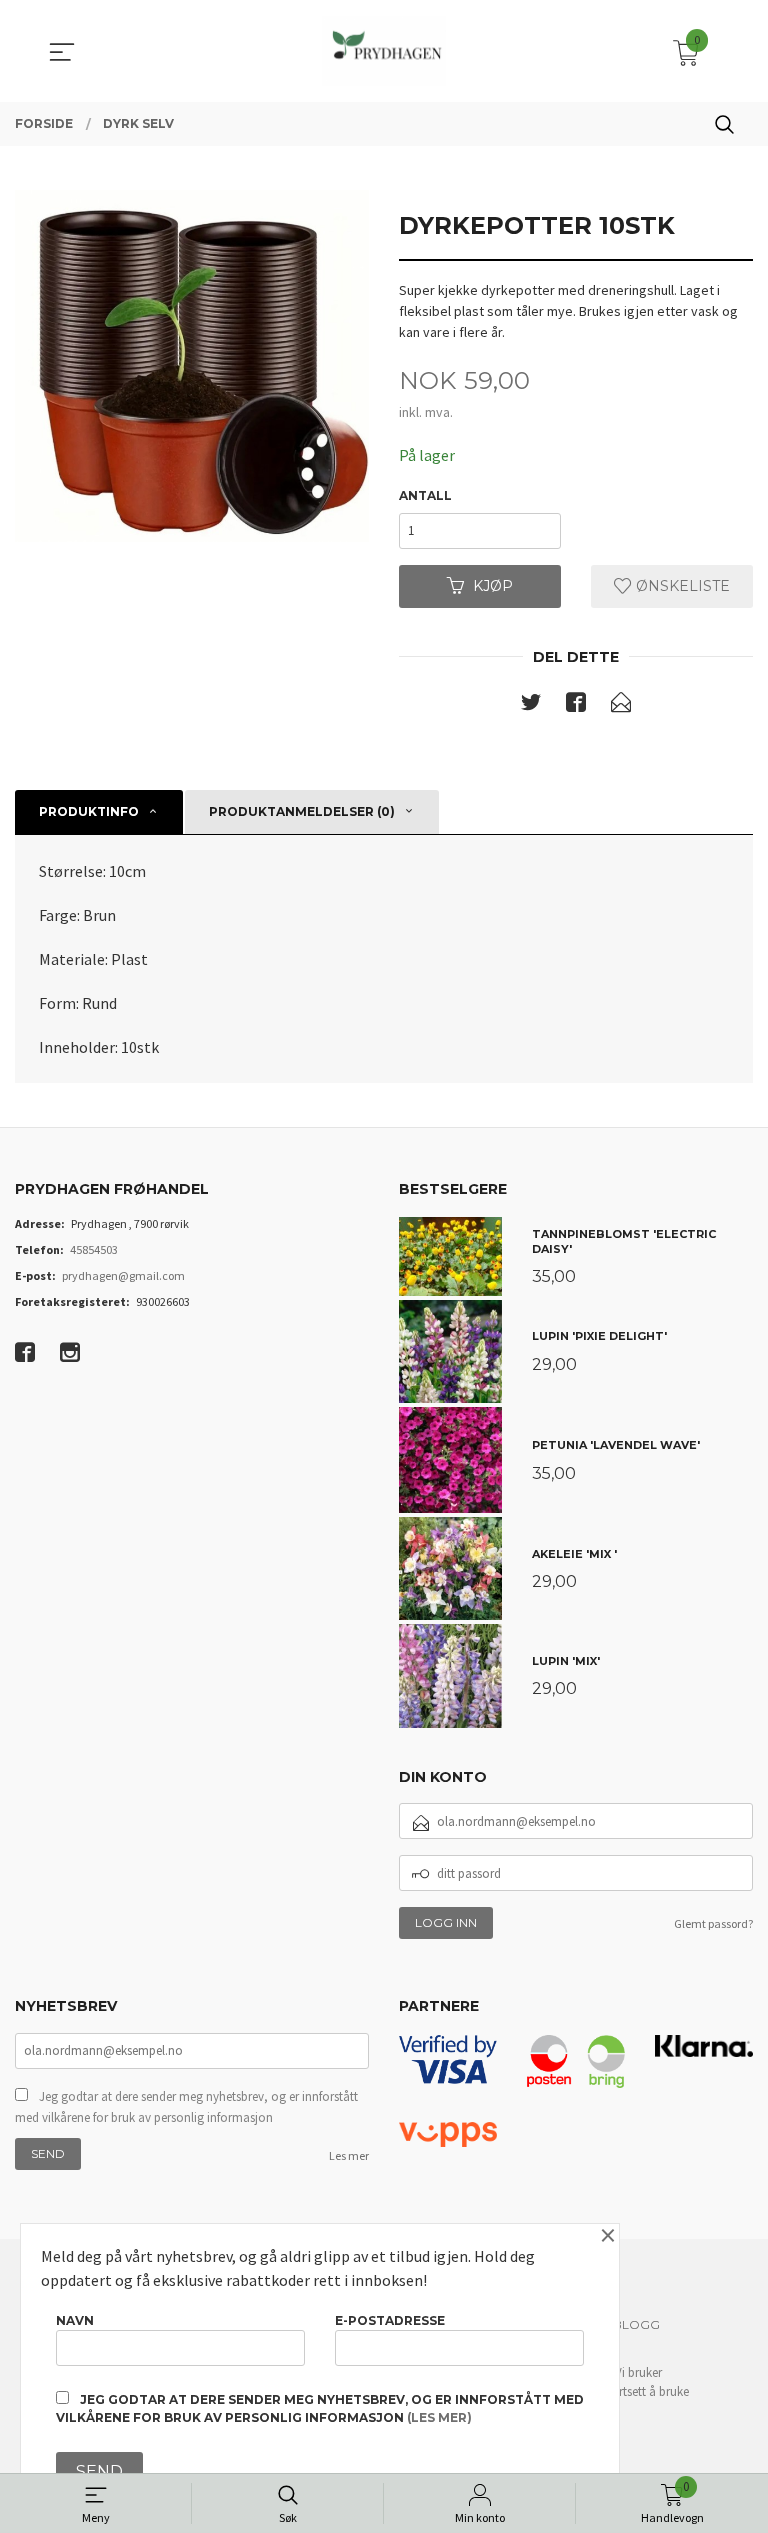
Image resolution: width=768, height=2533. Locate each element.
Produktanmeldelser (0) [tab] (302, 811)
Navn (75, 2320)
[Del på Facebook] (576, 706)
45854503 (94, 1249)
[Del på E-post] (621, 706)
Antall (425, 495)
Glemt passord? (713, 1923)
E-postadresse (390, 2320)
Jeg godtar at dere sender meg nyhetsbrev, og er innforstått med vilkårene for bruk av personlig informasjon (186, 2107)
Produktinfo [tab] (89, 811)
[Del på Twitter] (531, 706)
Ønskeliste (681, 586)
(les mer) (439, 2417)
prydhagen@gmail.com (123, 1275)
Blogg (636, 2324)
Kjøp (493, 586)
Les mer (349, 2155)
